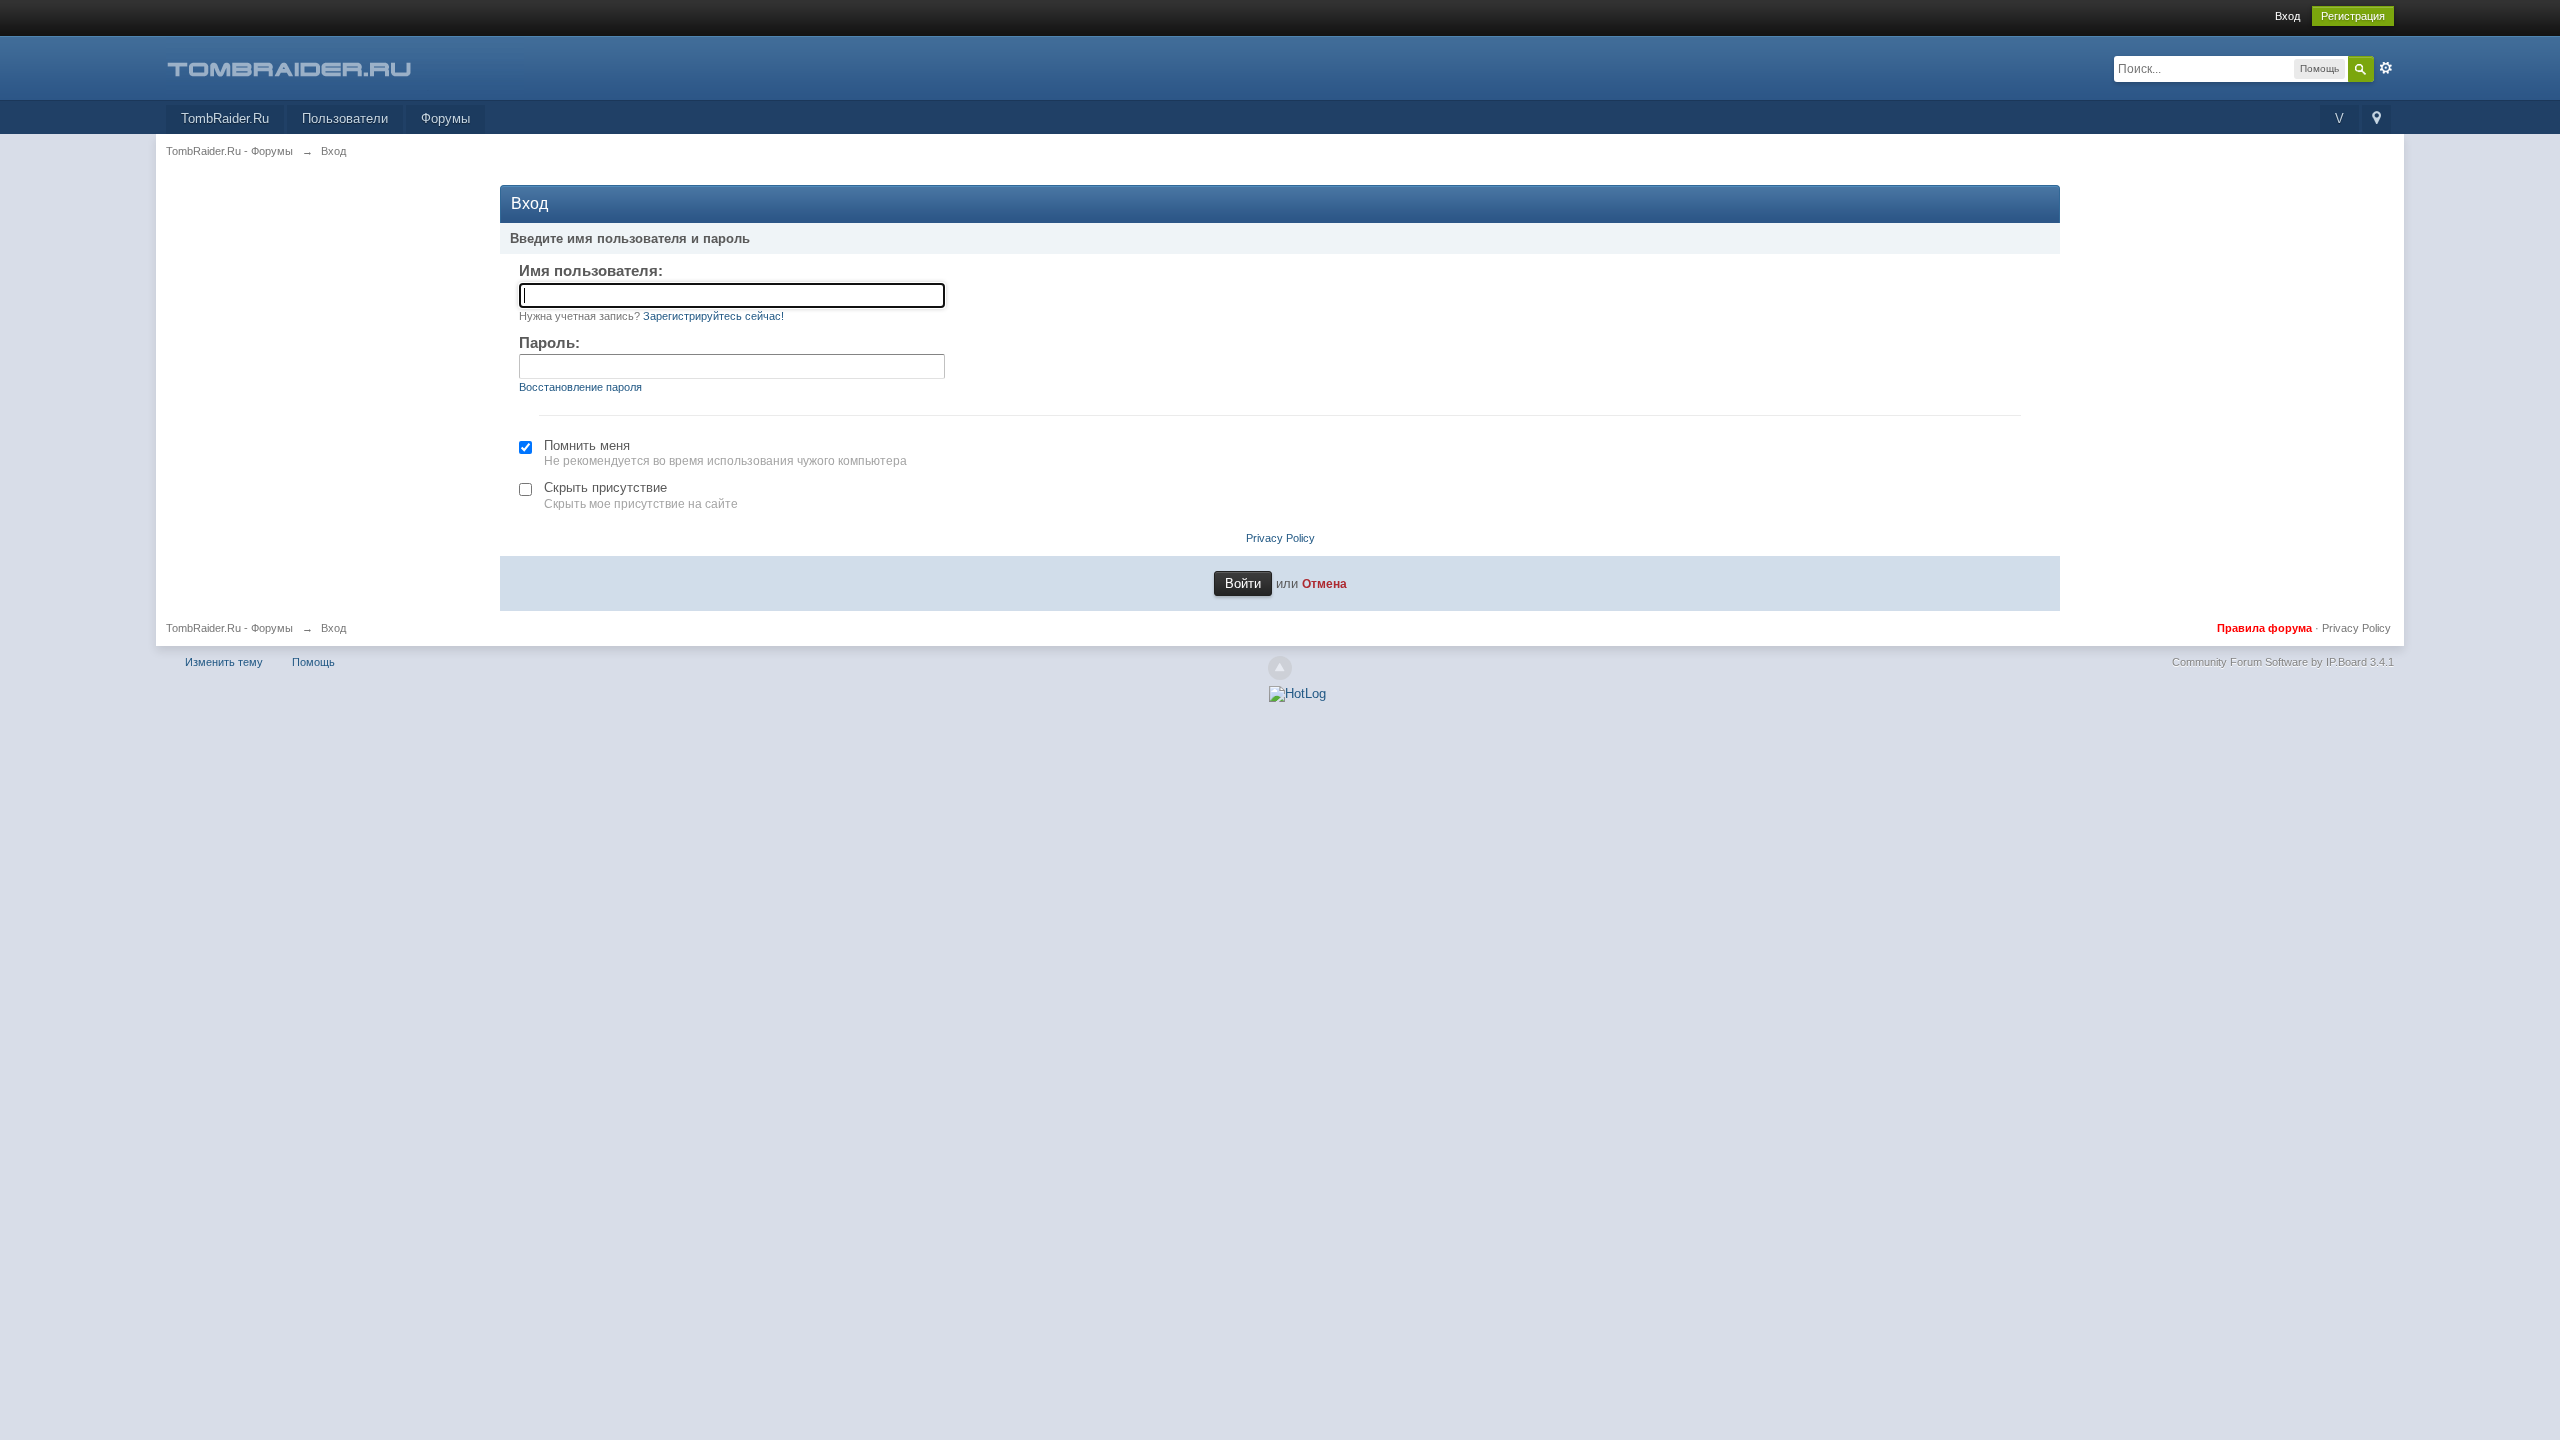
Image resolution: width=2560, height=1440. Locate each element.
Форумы (445, 118)
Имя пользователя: (591, 270)
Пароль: (549, 342)
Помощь (313, 662)
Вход (2287, 16)
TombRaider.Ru (225, 118)
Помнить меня (587, 445)
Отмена (1324, 583)
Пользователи (345, 118)
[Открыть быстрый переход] (2376, 119)
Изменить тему (224, 662)
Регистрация (2353, 16)
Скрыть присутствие (605, 487)
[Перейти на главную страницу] (345, 66)
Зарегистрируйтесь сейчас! (713, 316)
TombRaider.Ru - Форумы (229, 628)
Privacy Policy (1280, 538)
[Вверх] (1280, 668)
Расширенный (2386, 68)
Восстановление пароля (580, 387)
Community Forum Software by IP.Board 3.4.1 (2283, 662)
